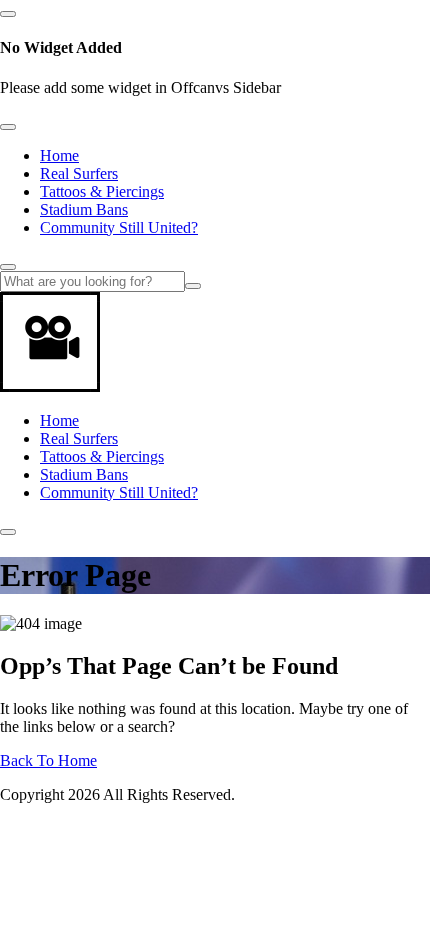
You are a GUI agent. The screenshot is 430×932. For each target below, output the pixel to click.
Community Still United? (119, 227)
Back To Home (48, 760)
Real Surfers (79, 173)
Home (59, 155)
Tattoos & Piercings (102, 191)
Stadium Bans (84, 209)
